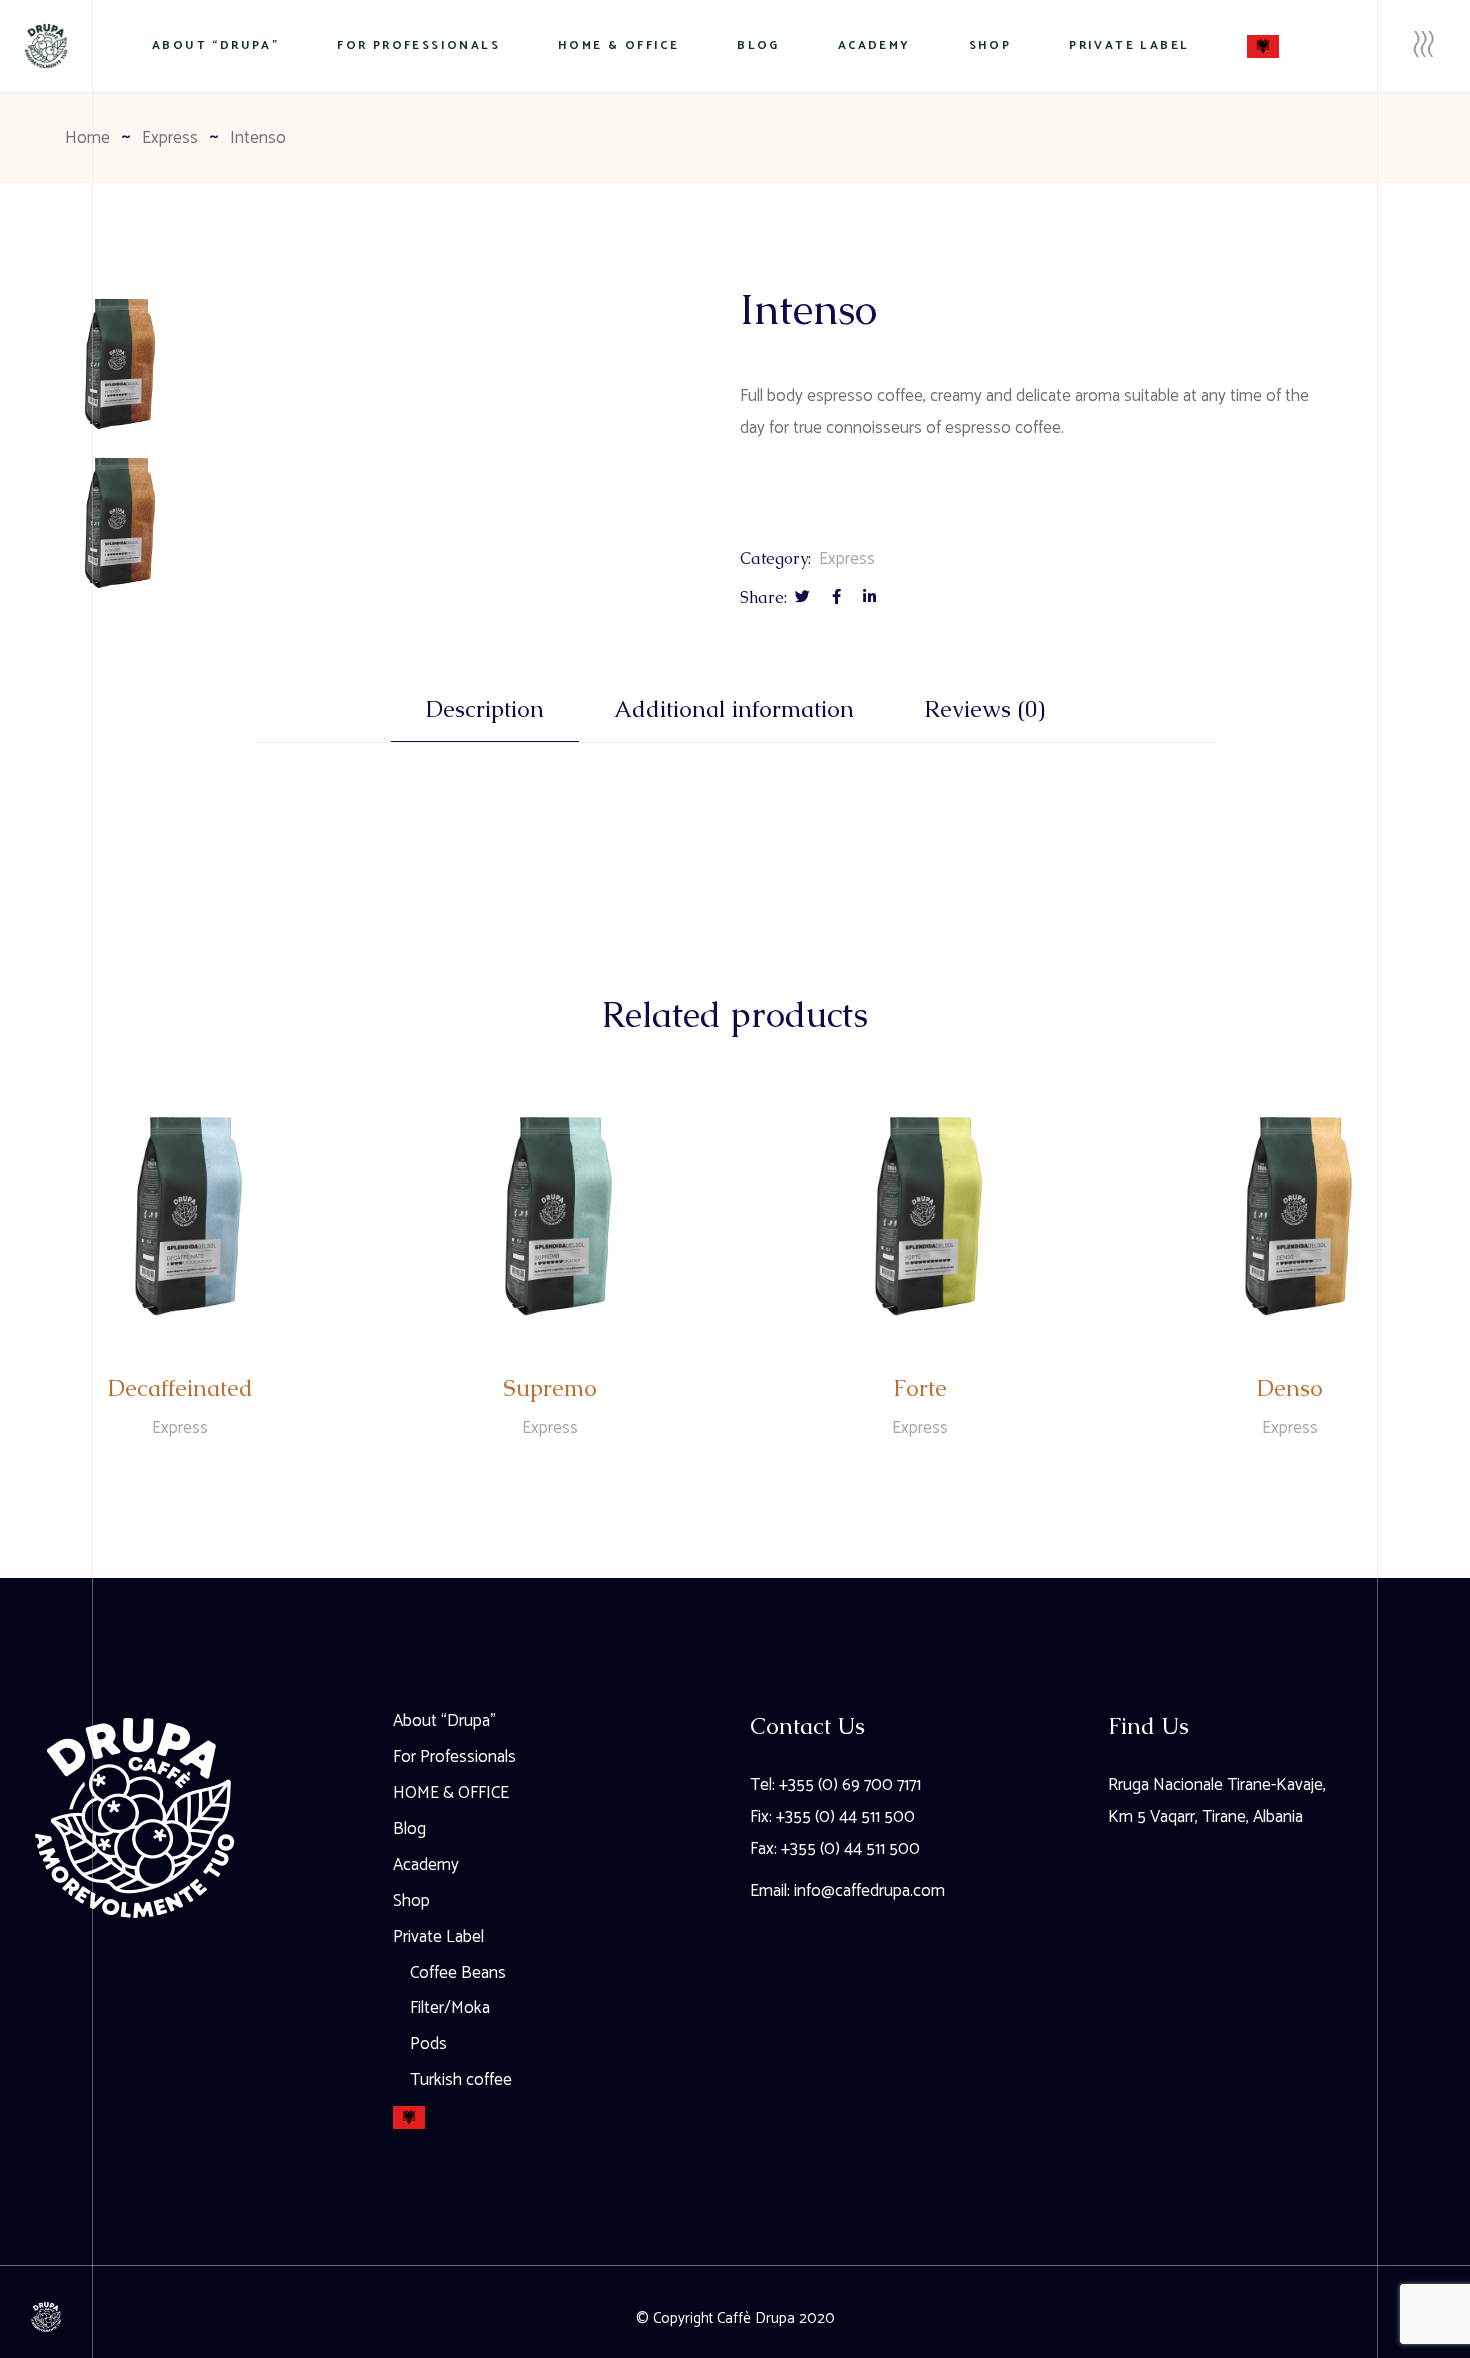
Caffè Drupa (756, 2318)
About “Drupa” (444, 1721)
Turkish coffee (461, 2080)
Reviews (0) (984, 709)
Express (847, 559)
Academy (426, 1865)
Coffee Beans (458, 1973)
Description (485, 709)
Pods (428, 2044)
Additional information (734, 709)
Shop (411, 1901)
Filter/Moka (450, 2008)
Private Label (438, 1937)
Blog (409, 1829)
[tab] (485, 718)
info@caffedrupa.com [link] (869, 1891)
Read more (181, 1486)
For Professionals (454, 1757)
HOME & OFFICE (451, 1793)
